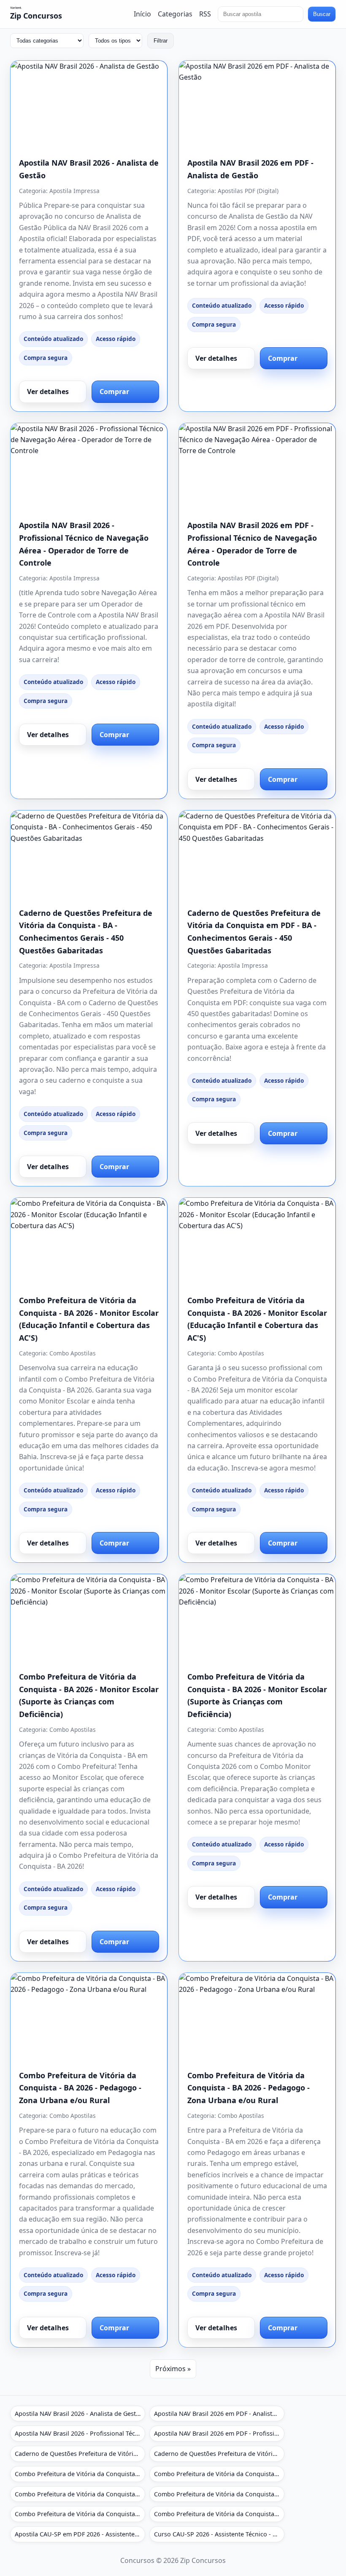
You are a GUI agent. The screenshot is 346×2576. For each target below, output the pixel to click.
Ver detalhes (48, 392)
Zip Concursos (36, 16)
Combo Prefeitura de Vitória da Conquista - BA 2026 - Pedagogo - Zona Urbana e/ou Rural (80, 2088)
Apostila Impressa (74, 191)
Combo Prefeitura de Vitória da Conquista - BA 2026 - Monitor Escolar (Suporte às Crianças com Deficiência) (80, 2494)
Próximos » (173, 2369)
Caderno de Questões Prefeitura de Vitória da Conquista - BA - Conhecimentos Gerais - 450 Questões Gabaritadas (80, 2454)
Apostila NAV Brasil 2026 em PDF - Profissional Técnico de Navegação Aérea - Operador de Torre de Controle (219, 2433)
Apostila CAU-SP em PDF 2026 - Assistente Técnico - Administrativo (80, 2534)
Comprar (114, 392)
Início (142, 14)
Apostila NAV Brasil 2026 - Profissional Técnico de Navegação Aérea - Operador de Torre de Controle (80, 2433)
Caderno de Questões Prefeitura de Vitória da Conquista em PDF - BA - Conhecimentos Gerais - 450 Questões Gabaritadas (219, 2454)
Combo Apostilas (73, 1353)
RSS (205, 14)
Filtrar (161, 41)
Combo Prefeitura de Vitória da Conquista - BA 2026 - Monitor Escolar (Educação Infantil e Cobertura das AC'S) (80, 2474)
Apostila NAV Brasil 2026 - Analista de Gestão (79, 2414)
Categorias (175, 14)
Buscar (322, 14)
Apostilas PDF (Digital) (248, 191)
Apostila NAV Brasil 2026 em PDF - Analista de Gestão (219, 2414)
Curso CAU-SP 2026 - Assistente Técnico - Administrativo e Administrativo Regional (219, 2534)
